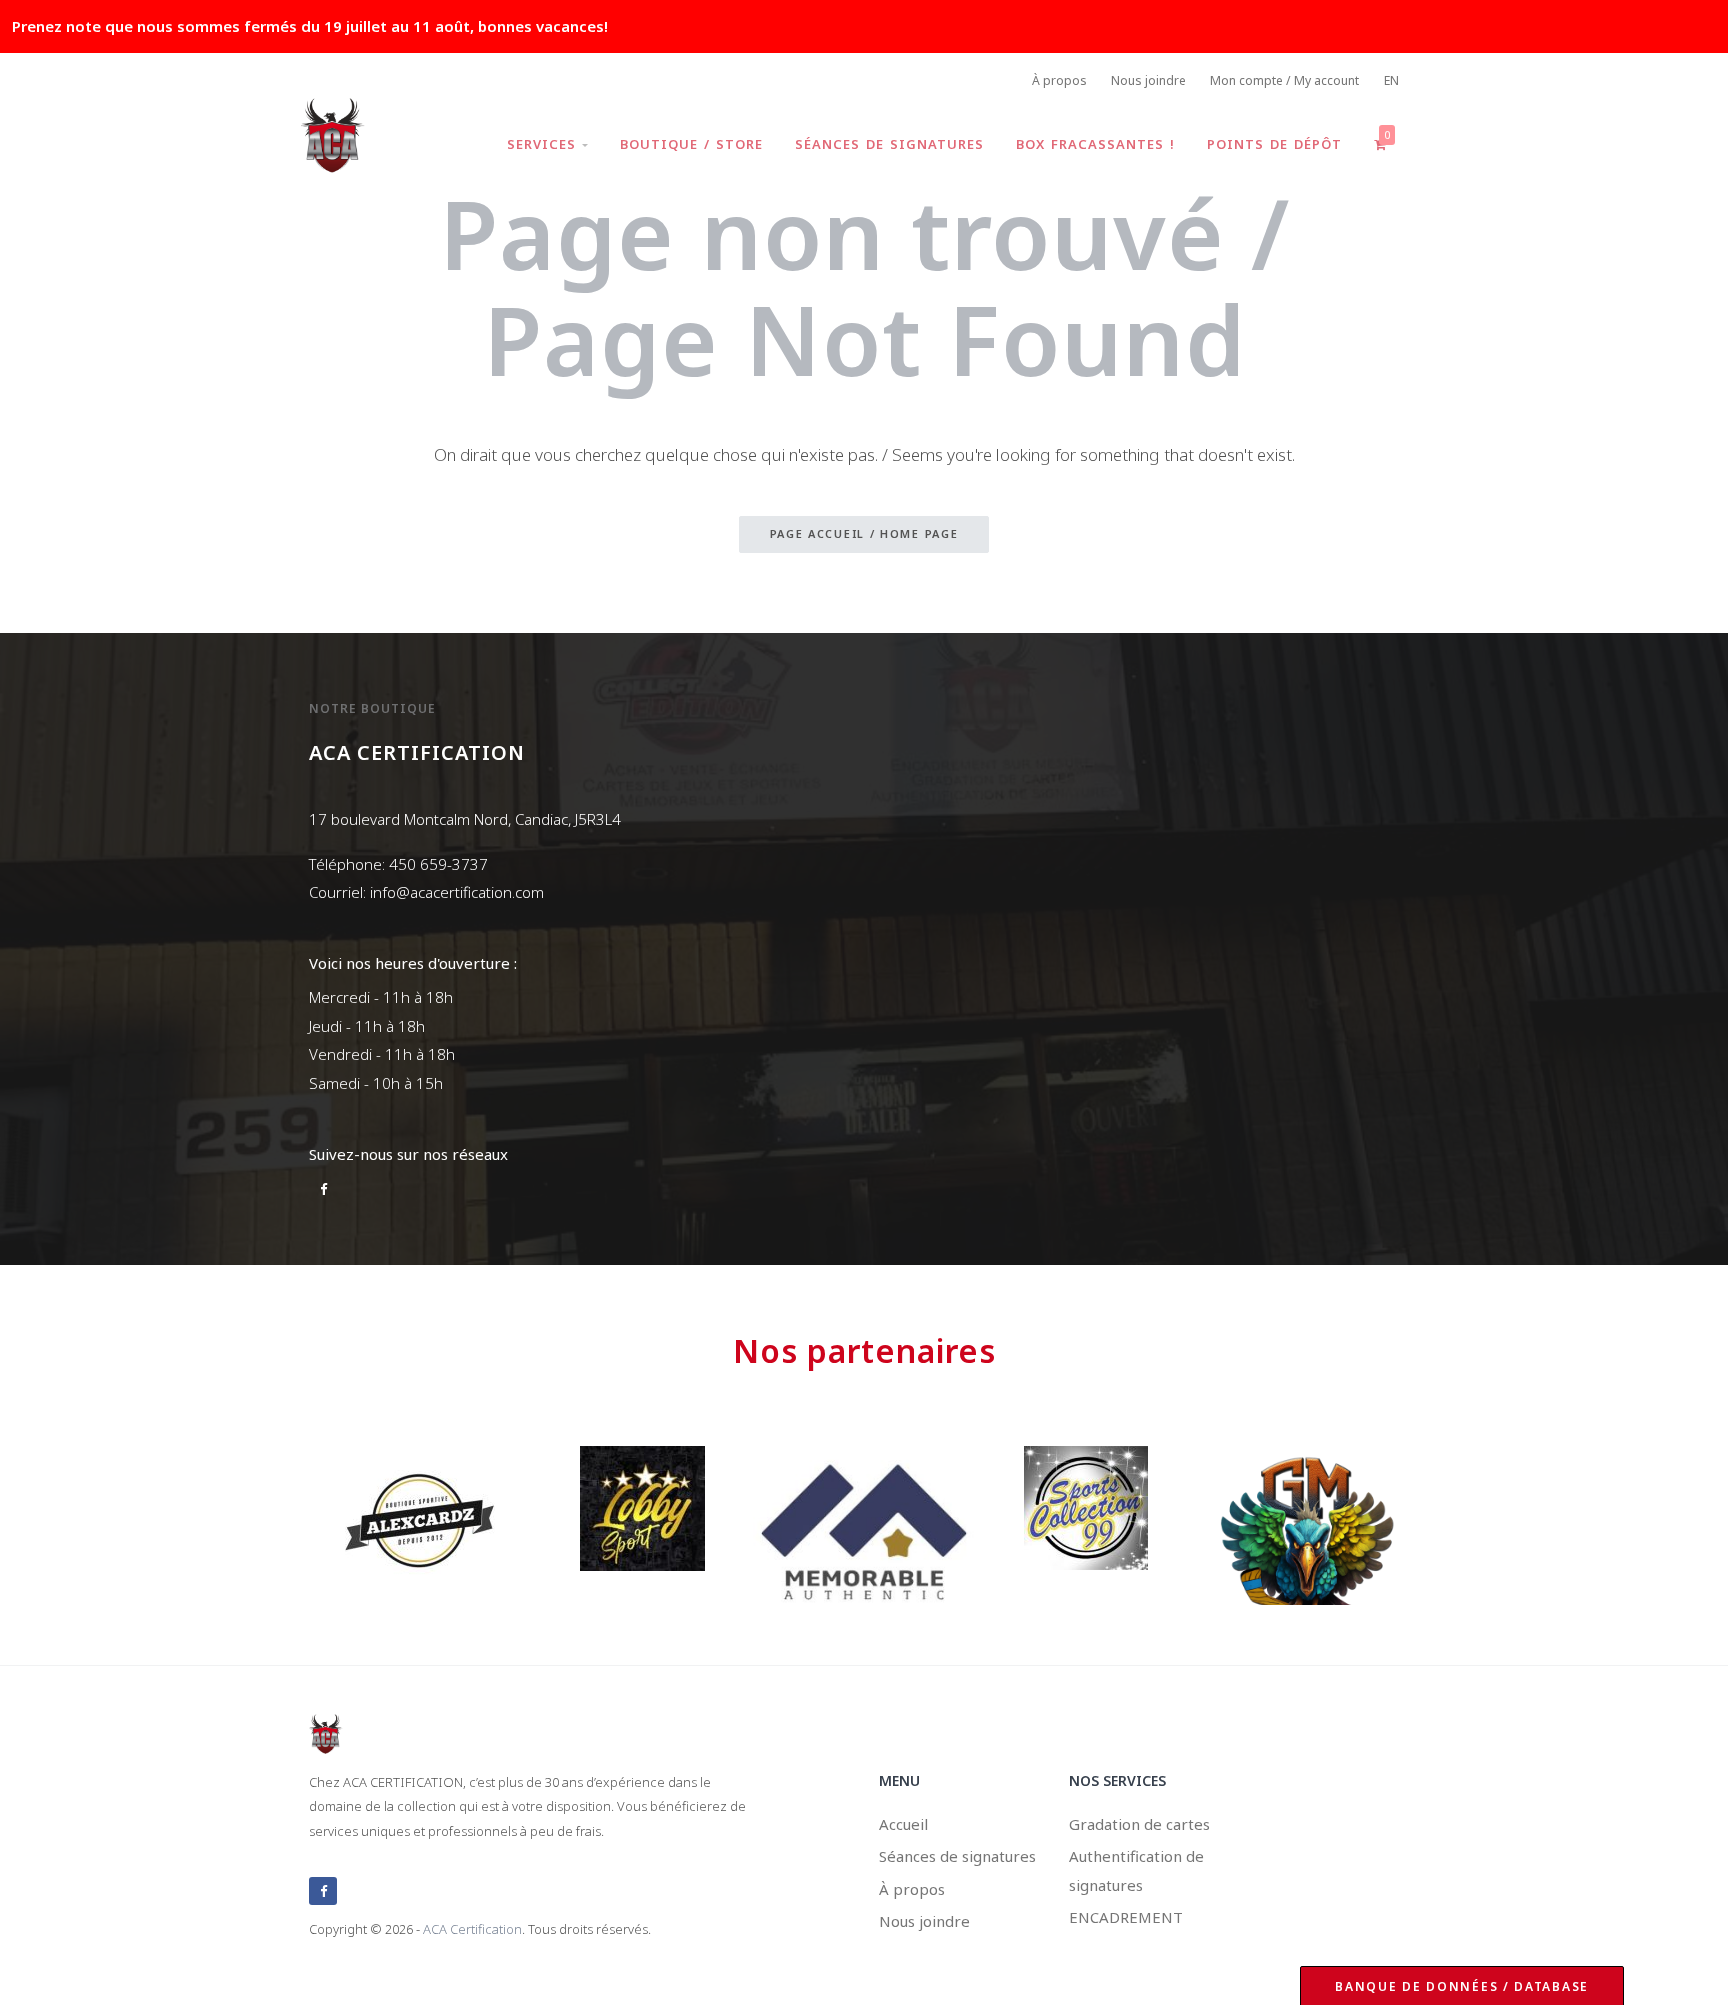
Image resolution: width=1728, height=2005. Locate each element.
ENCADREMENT (1126, 1917)
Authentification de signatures (1136, 1870)
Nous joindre (1148, 80)
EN (1391, 80)
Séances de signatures (889, 144)
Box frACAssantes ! (1095, 144)
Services (544, 144)
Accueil (903, 1824)
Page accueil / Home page (864, 533)
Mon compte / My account (1284, 80)
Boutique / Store (691, 144)
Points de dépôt (1274, 144)
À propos (1059, 80)
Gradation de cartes (1139, 1824)
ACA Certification (472, 1929)
